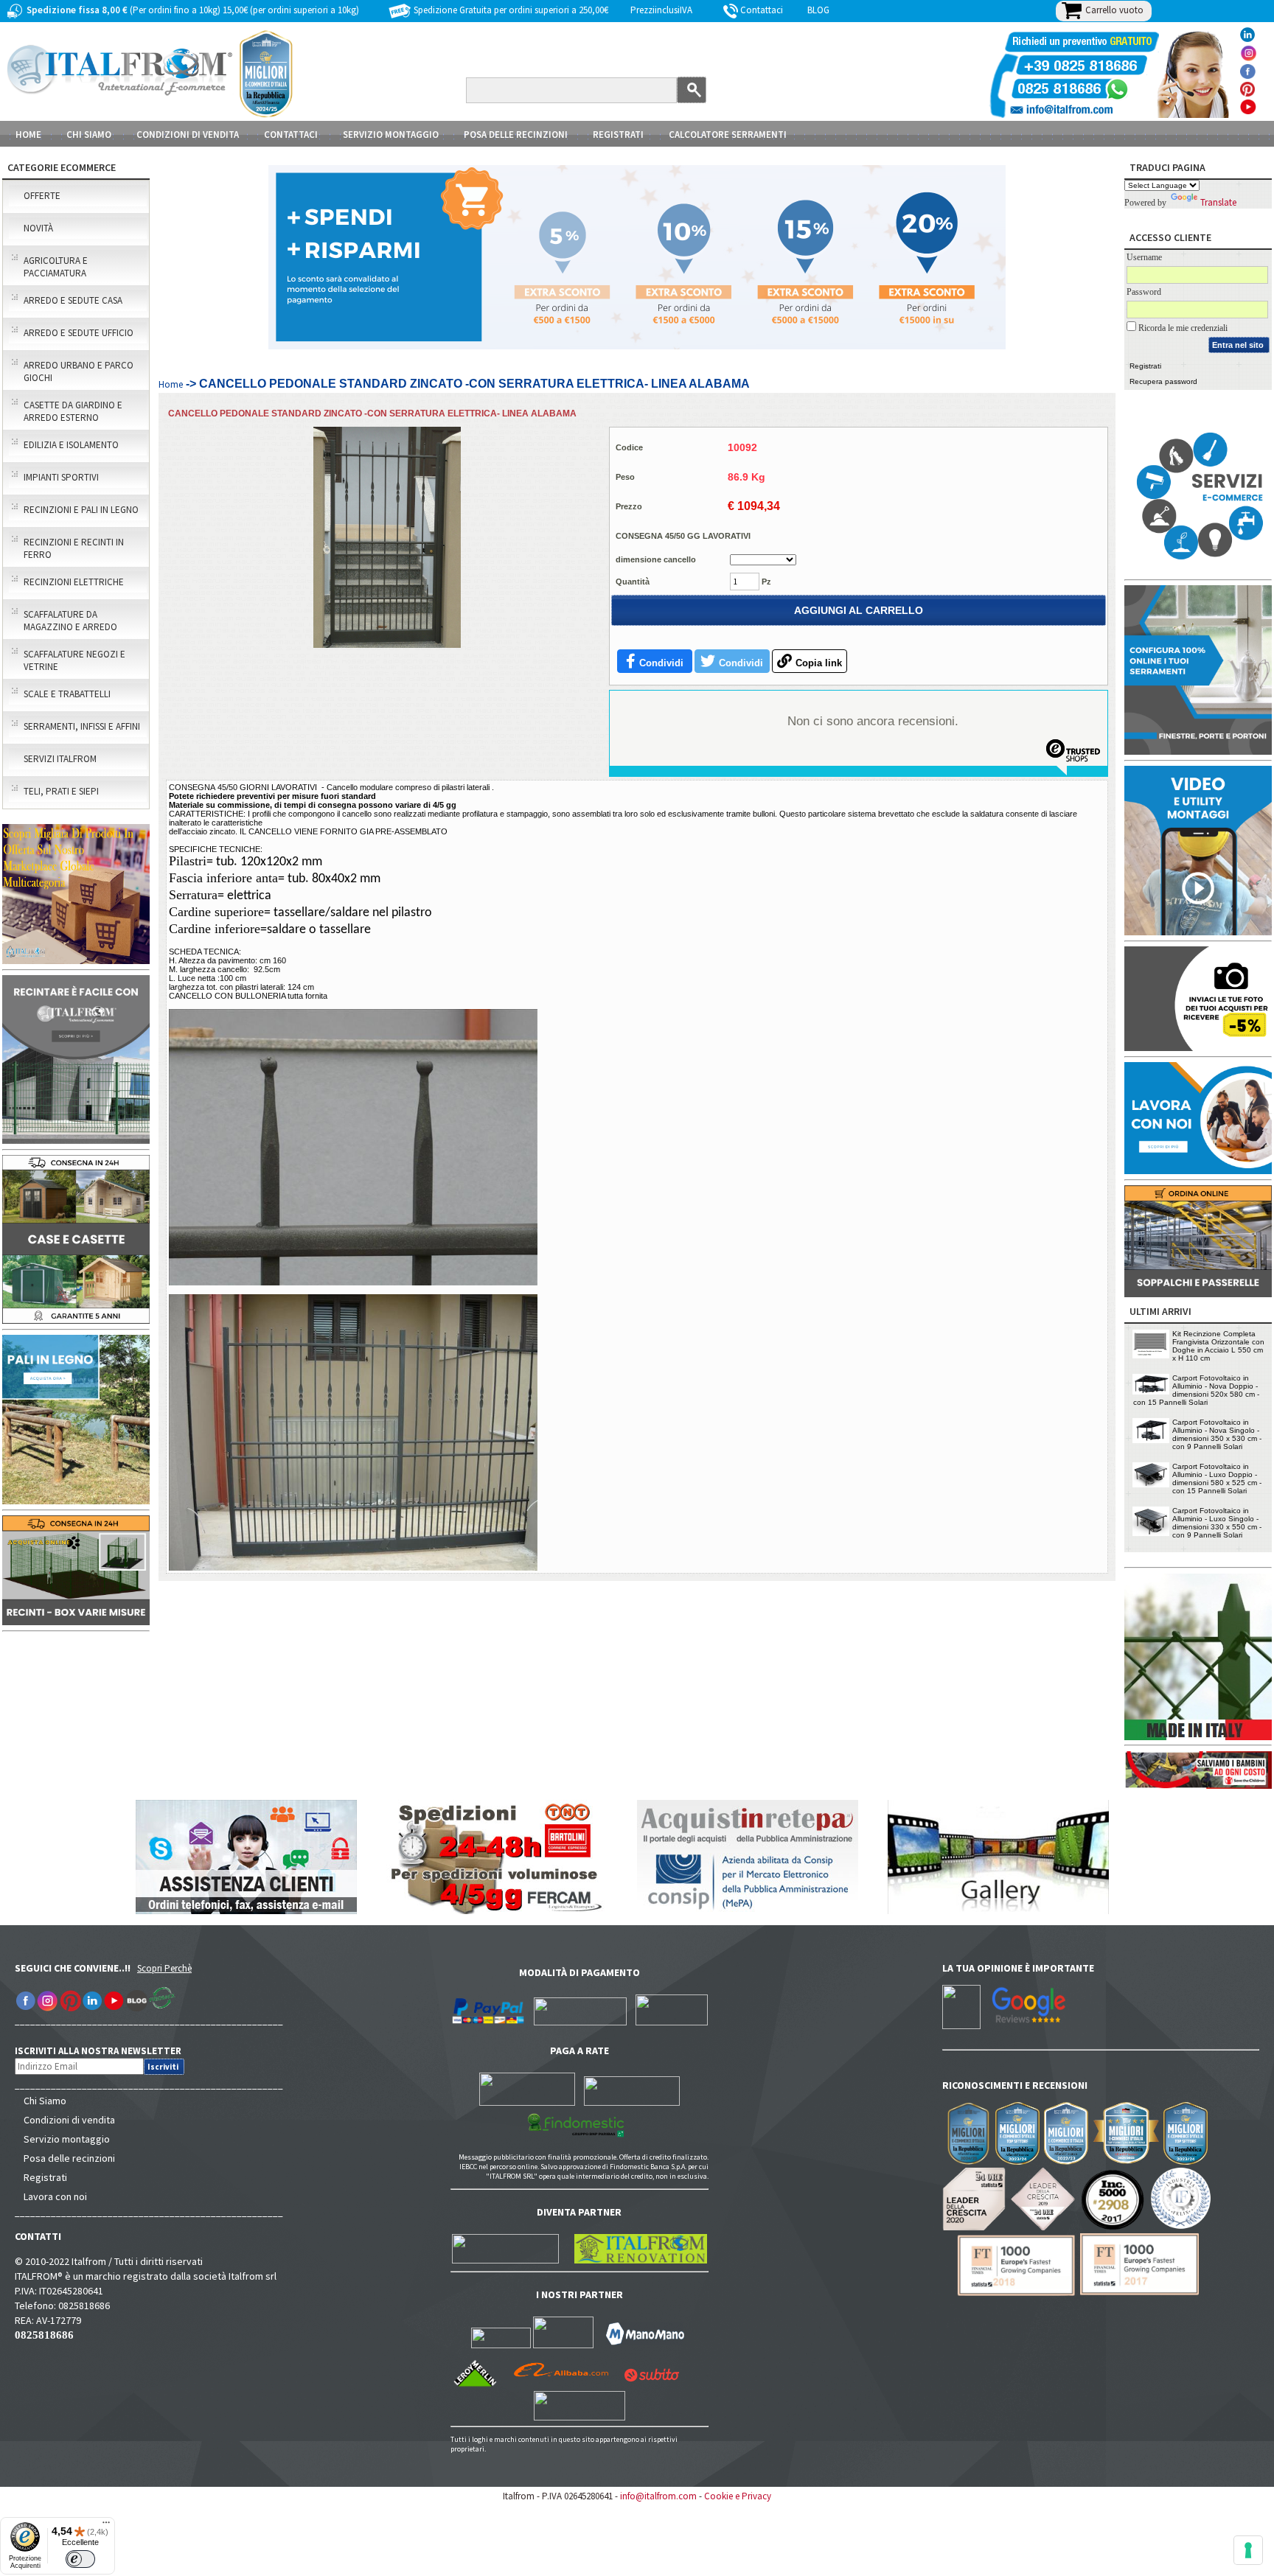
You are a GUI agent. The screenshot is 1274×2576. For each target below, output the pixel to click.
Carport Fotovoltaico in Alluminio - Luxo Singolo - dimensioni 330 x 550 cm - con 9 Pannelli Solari (1217, 1523)
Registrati (618, 135)
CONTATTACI (291, 135)
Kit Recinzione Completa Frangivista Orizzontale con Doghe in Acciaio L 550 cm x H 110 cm (1218, 1346)
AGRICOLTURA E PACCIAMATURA (56, 267)
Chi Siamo (45, 2101)
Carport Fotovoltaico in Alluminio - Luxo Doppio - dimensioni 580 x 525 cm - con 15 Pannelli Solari (1217, 1479)
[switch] (80, 2559)
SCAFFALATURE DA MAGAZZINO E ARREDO (70, 621)
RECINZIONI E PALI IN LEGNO (81, 510)
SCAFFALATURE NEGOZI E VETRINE (74, 660)
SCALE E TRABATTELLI (67, 694)
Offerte (42, 196)
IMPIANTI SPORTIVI (61, 477)
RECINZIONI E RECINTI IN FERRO (74, 548)
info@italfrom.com (658, 2496)
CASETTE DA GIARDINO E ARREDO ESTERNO (73, 411)
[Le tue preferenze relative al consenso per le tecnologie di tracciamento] (1248, 2550)
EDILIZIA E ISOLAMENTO (71, 445)
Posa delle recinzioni (69, 2158)
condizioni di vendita (188, 135)
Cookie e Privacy (738, 2496)
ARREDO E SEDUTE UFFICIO (79, 333)
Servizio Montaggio (391, 135)
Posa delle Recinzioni (516, 135)
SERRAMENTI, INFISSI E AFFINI (82, 726)
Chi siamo (89, 135)
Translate (1218, 202)
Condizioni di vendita (69, 2120)
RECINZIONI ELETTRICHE (74, 582)
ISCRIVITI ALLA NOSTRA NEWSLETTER (106, 2051)
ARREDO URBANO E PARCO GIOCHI (79, 371)
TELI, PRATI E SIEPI (61, 791)
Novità (38, 228)
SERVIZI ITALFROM (60, 759)
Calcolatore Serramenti (728, 135)
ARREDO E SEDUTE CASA (73, 300)
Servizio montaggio (67, 2139)
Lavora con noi (55, 2196)
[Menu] (106, 2526)
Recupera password (1163, 381)
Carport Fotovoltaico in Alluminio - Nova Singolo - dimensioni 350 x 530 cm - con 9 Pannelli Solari (1217, 1434)
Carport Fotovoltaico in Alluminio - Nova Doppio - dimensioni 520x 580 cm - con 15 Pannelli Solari (1196, 1390)
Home (28, 135)
